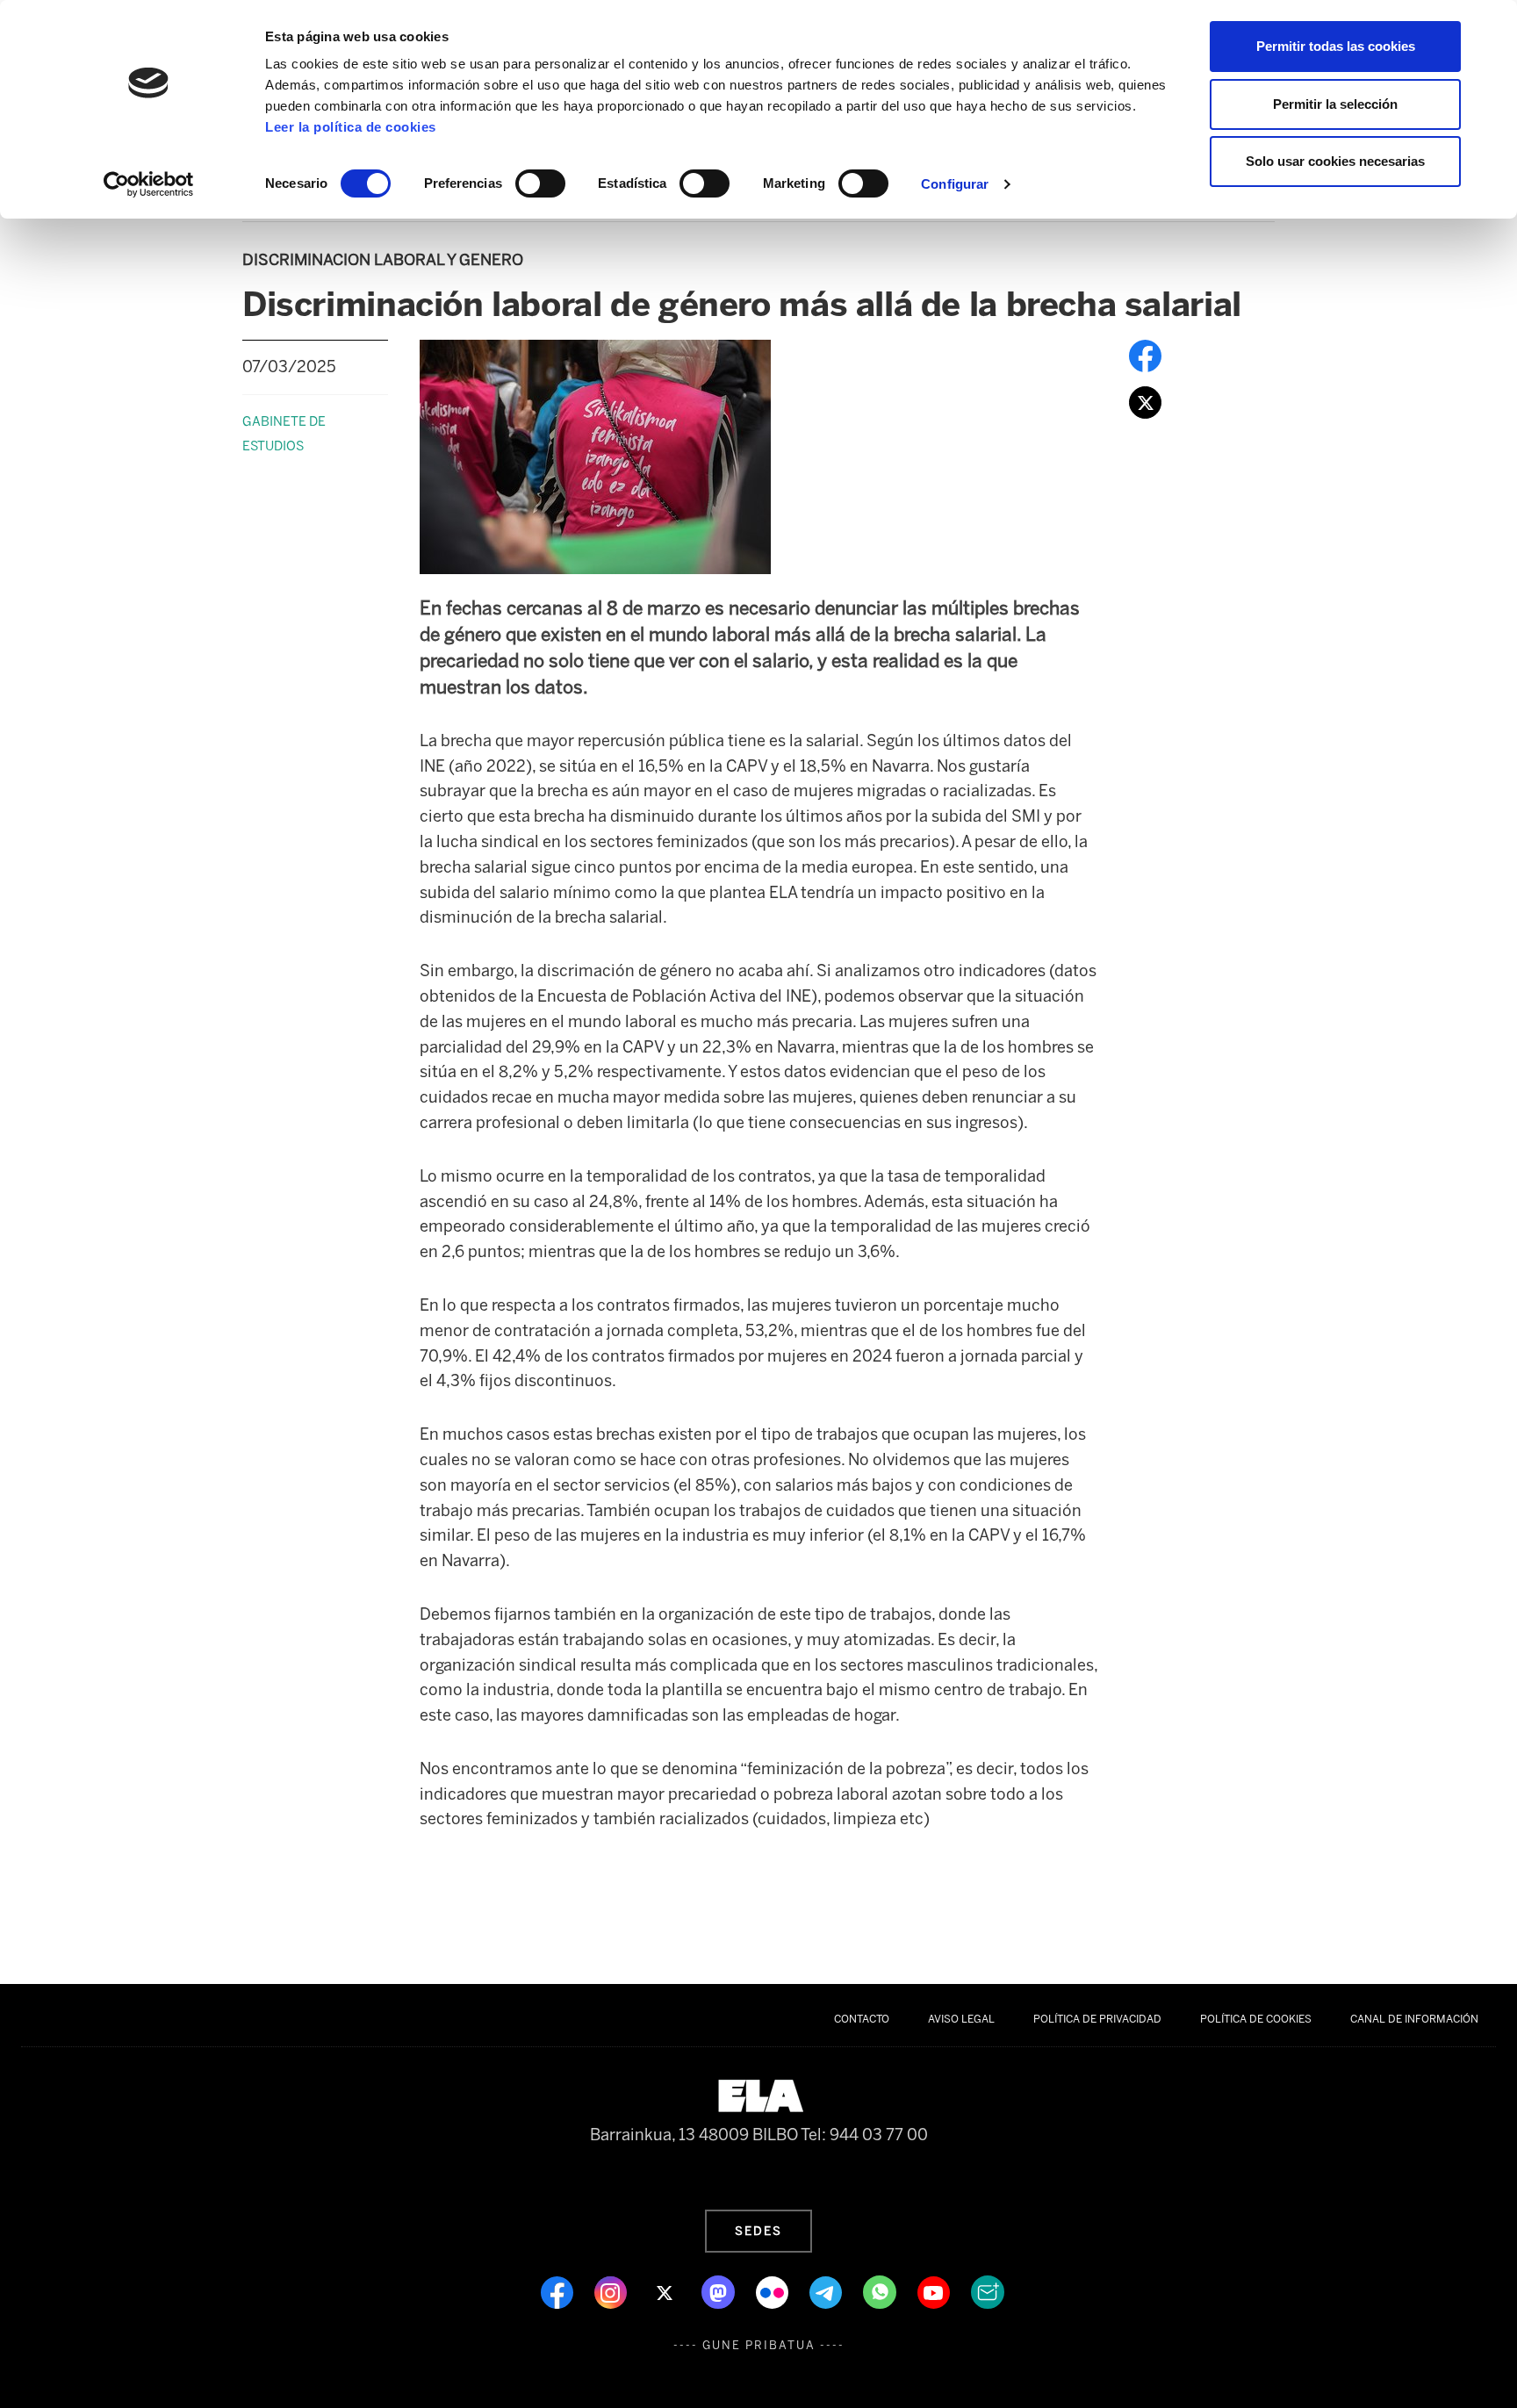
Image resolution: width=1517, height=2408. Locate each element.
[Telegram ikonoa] (827, 2291)
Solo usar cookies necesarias (1335, 161)
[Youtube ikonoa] (935, 2291)
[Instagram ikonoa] (612, 2291)
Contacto (862, 2019)
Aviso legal (961, 2019)
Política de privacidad (1097, 2019)
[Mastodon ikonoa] (720, 2291)
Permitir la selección (1335, 104)
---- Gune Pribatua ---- (759, 2345)
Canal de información (1414, 2019)
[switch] (540, 183)
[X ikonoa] (666, 2291)
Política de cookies (1256, 2019)
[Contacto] (988, 2291)
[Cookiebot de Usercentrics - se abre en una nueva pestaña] (149, 184)
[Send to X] (1145, 401)
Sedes (758, 2231)
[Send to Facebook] (1145, 355)
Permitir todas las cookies (1336, 46)
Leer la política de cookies (351, 127)
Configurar (955, 184)
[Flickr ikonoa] (774, 2291)
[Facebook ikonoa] (559, 2291)
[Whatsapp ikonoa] (881, 2291)
